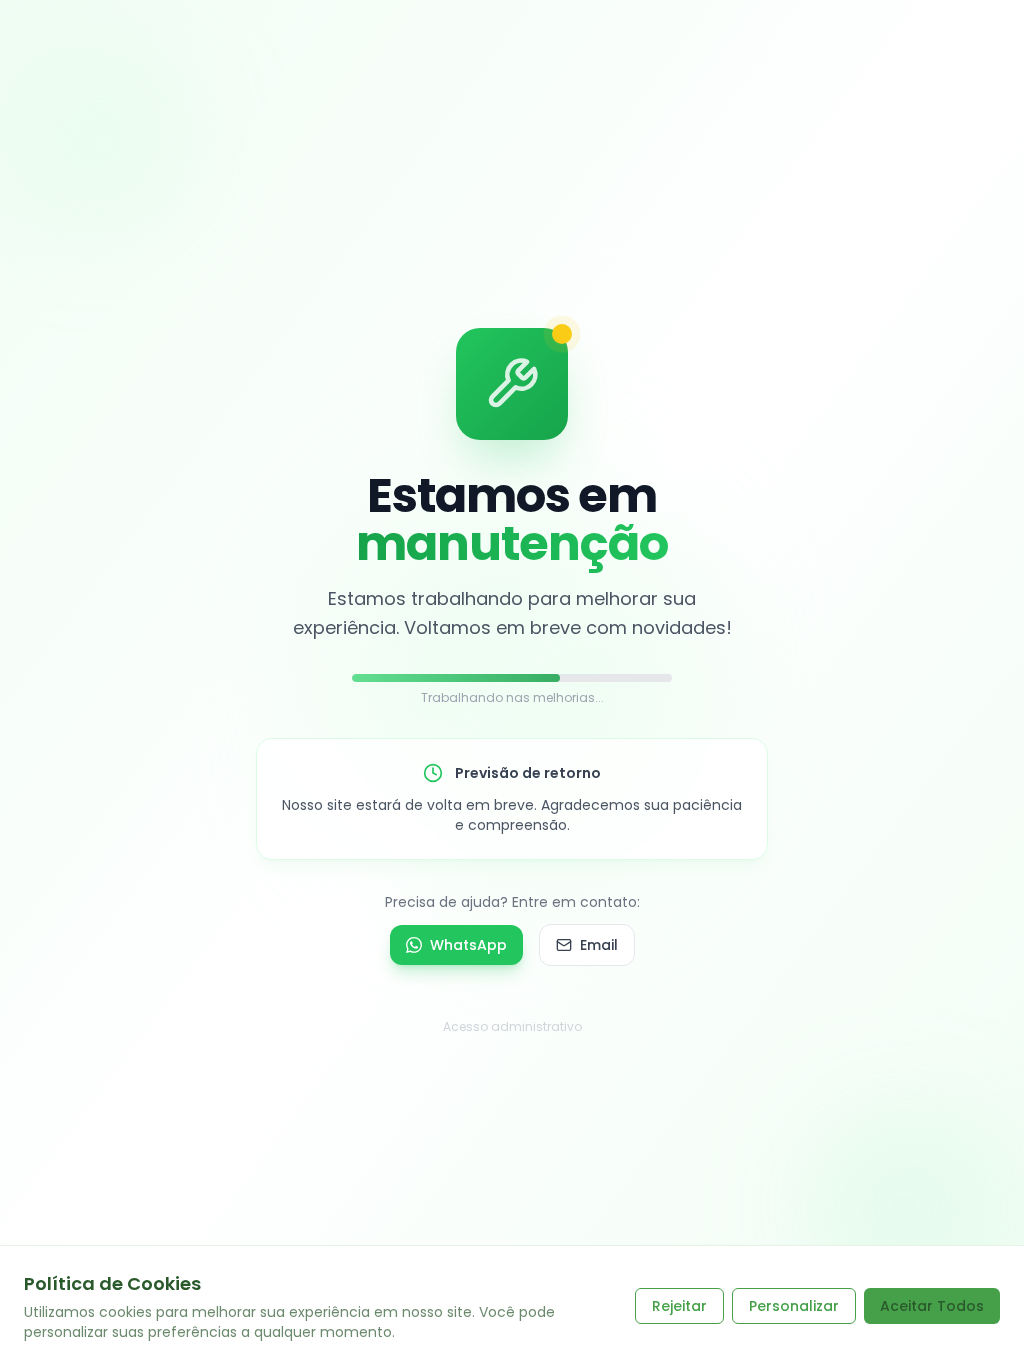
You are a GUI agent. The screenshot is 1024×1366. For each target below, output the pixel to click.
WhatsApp (468, 945)
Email (599, 945)
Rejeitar (679, 1306)
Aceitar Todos (932, 1306)
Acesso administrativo (512, 1026)
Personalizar (794, 1306)
